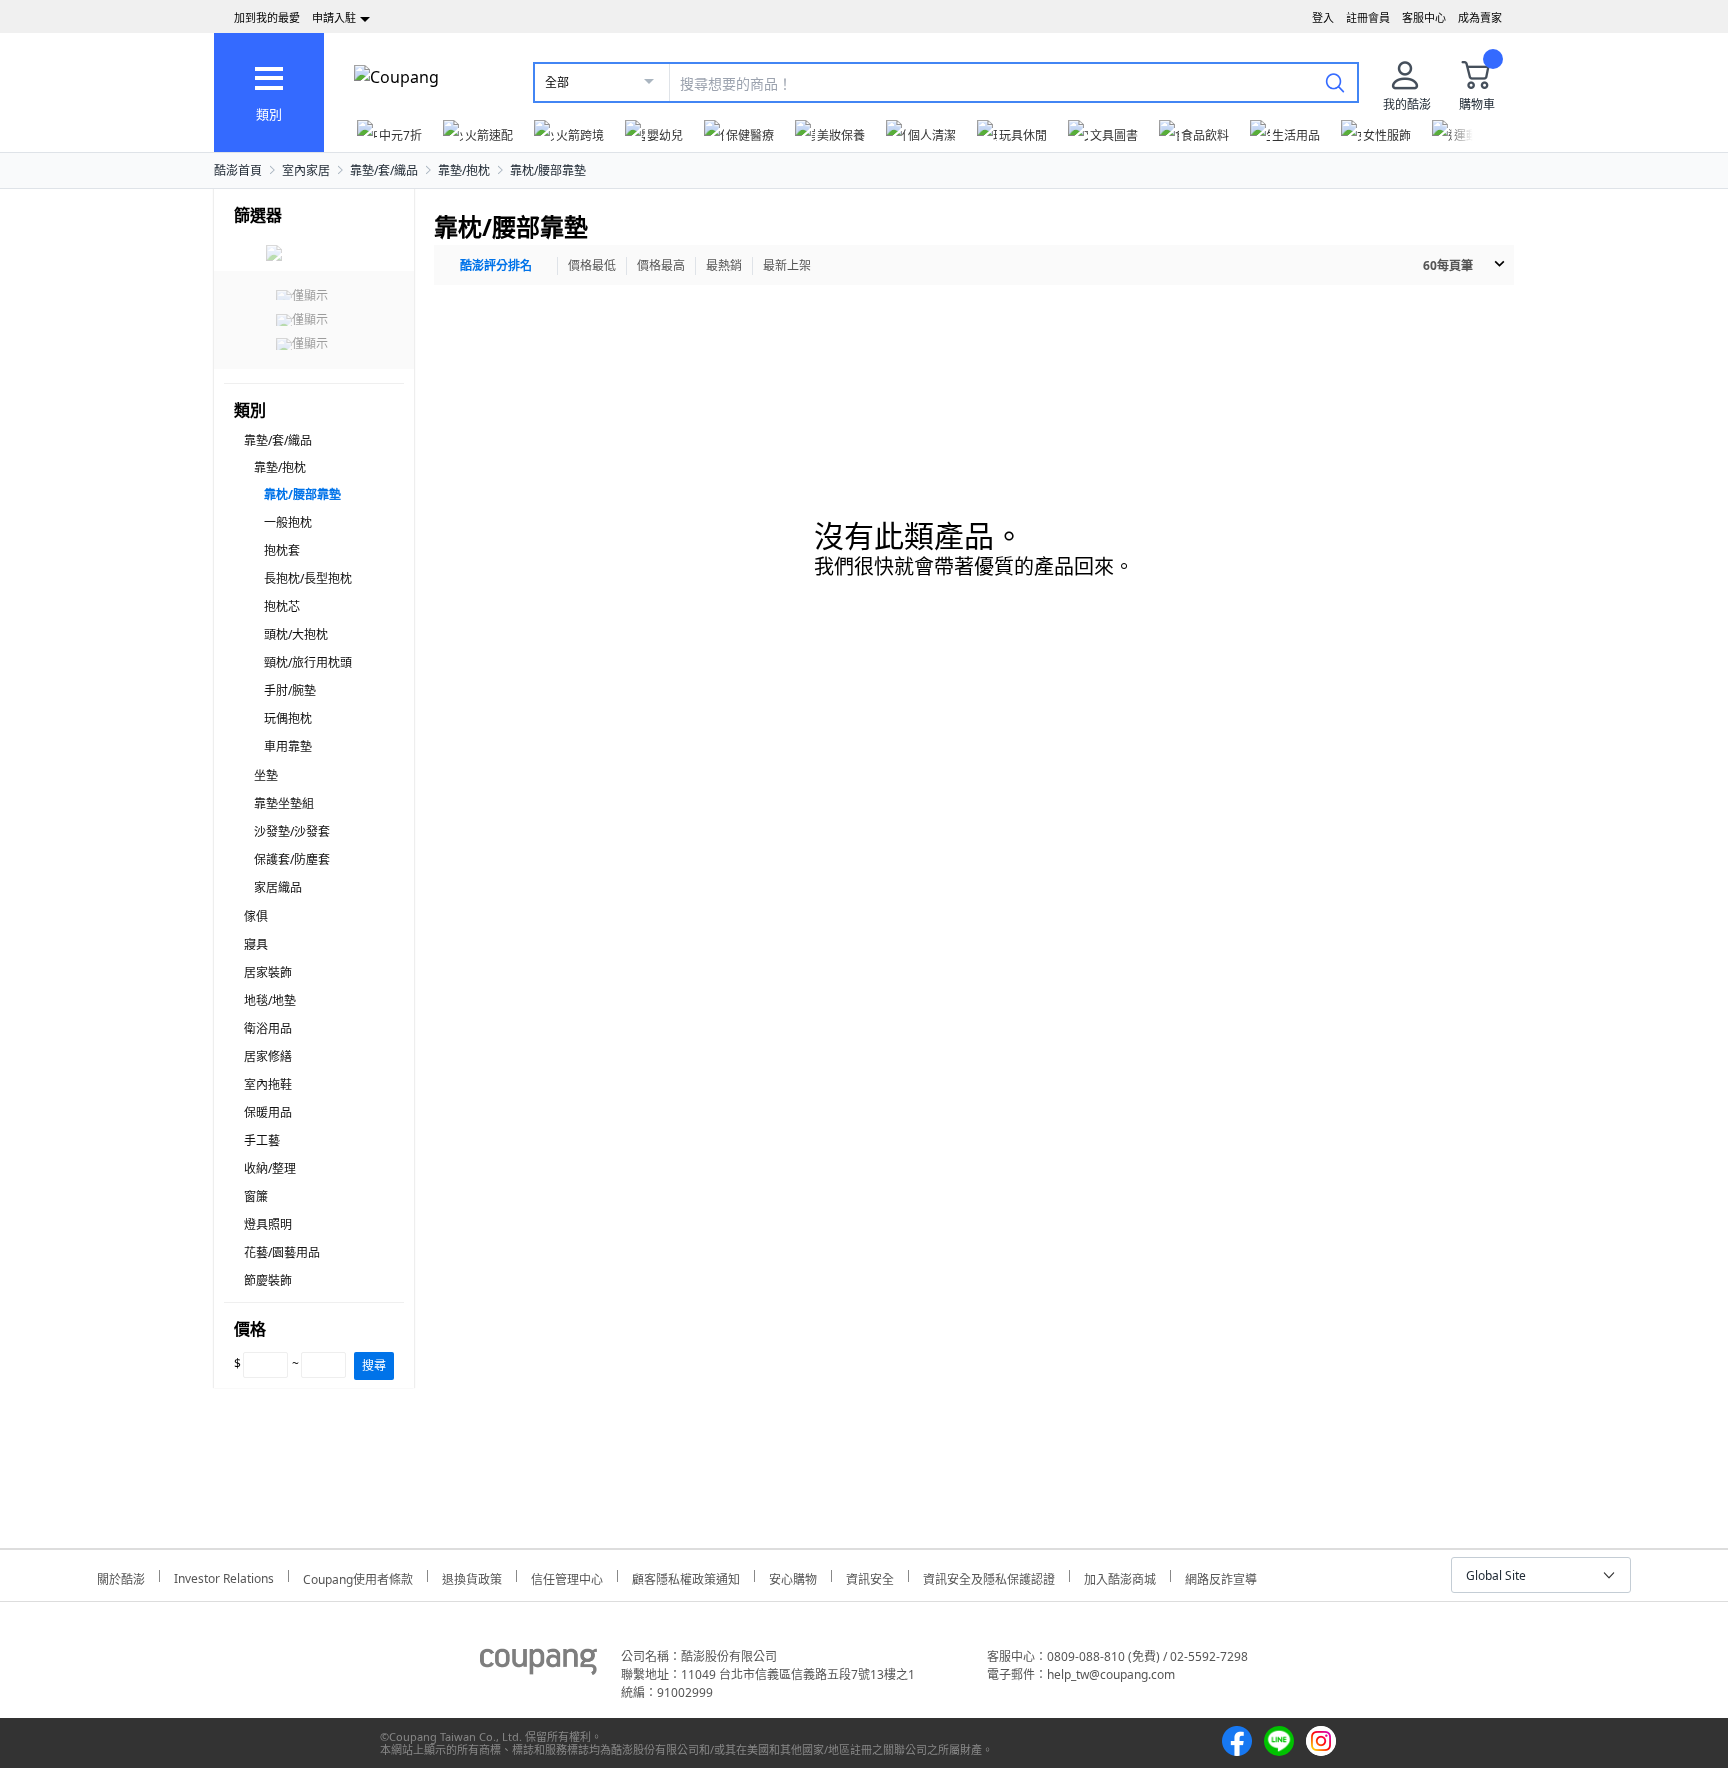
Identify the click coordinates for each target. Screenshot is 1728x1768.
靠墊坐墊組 (284, 803)
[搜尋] (1335, 82)
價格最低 (592, 265)
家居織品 (278, 887)
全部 (557, 82)
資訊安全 (870, 1576)
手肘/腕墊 (290, 690)
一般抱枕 (288, 522)
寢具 (256, 944)
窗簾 (256, 1196)
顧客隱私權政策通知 (686, 1576)
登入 (1323, 17)
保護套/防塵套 (292, 859)
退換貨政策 (472, 1576)
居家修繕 (268, 1056)
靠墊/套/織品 (384, 170)
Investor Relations (224, 1576)
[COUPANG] (538, 1665)
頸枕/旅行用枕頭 (308, 662)
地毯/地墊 (270, 1000)
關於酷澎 (121, 1576)
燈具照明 (268, 1224)
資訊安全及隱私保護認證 (989, 1576)
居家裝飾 (268, 972)
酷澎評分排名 (496, 265)
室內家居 (306, 170)
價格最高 (661, 265)
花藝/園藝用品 (282, 1252)
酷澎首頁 (238, 170)
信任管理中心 (567, 1576)
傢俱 (256, 916)
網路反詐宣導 (1221, 1576)
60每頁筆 (1448, 265)
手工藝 (262, 1140)
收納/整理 (270, 1168)
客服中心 (1424, 17)
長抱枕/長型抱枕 (308, 578)
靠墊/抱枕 (464, 170)
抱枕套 (282, 550)
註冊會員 (1368, 17)
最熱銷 (724, 265)
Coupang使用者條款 (358, 1576)
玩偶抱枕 (288, 718)
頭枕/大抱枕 (296, 634)
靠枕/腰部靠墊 (548, 170)
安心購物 (793, 1576)
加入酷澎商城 (1120, 1576)
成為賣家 (1480, 17)
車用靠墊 (288, 746)
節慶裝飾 (268, 1280)
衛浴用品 (268, 1028)
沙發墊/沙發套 (292, 831)
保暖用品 (268, 1112)
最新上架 (787, 265)
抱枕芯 (282, 606)
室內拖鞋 (268, 1084)
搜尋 (374, 1365)
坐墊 (266, 775)
